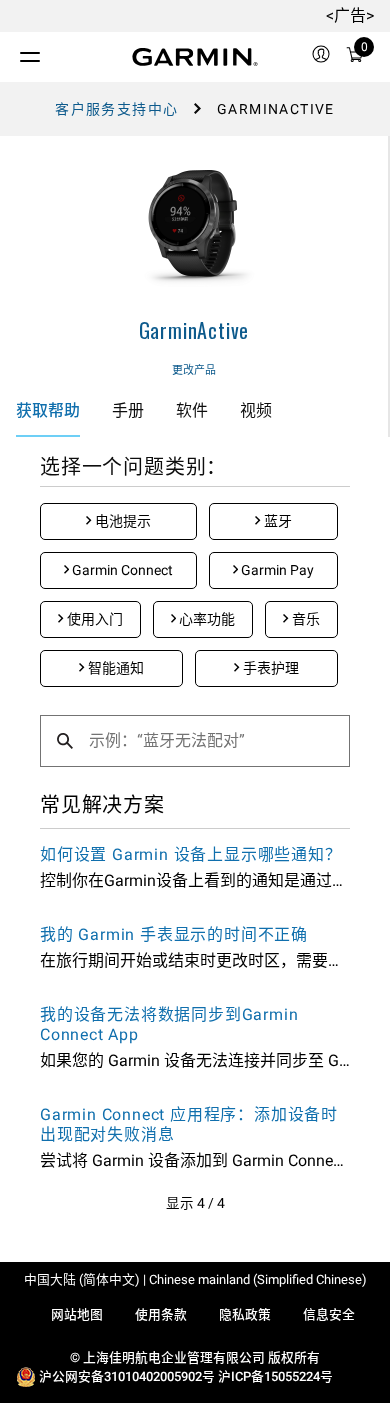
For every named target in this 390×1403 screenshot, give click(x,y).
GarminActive (194, 330)
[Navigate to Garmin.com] (195, 57)
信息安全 (329, 1314)
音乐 (304, 619)
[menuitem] (321, 57)
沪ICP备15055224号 (275, 1376)
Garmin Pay (276, 570)
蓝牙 (276, 521)
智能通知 (114, 668)
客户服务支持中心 (116, 109)
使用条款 (161, 1314)
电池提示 (121, 521)
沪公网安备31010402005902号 (127, 1376)
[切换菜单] (12, 52)
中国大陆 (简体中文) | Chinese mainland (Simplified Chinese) (195, 1279)
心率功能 (205, 619)
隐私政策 (245, 1314)
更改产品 (194, 370)
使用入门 (93, 619)
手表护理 (269, 668)
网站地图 (77, 1314)
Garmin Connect (121, 570)
